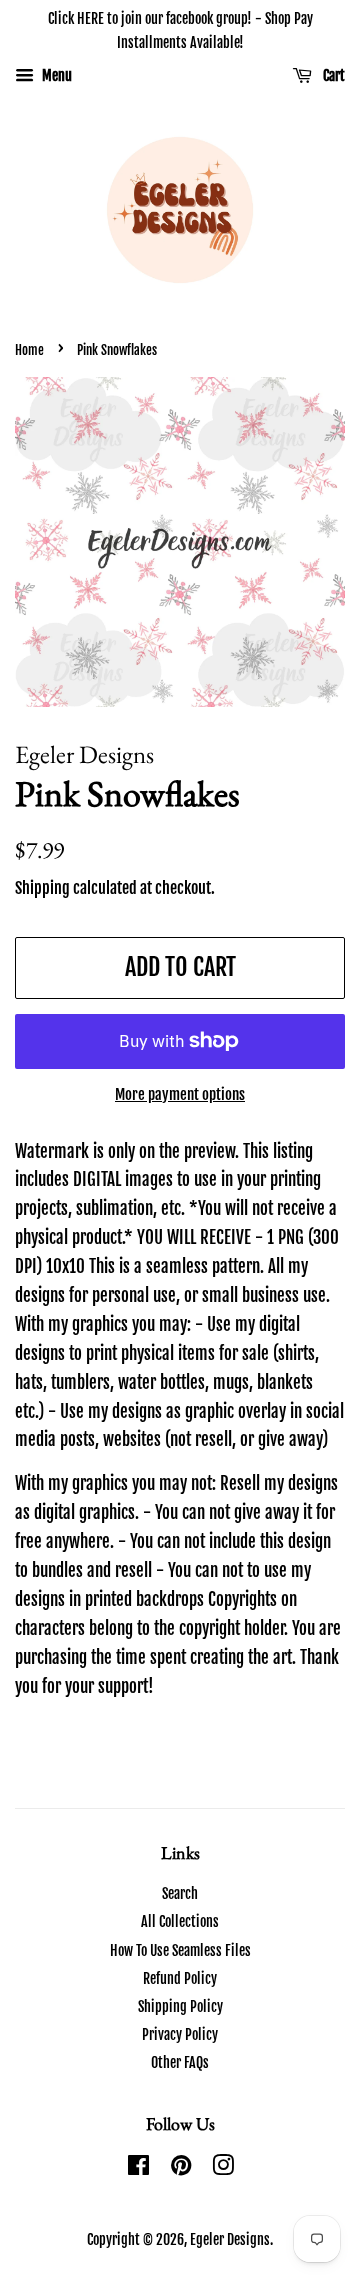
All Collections (180, 1921)
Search (180, 1893)
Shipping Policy (180, 2006)
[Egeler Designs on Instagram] (223, 2168)
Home (29, 350)
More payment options (180, 1094)
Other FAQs (180, 2062)
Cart (332, 75)
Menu (55, 75)
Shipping (42, 888)
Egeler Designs (230, 2239)
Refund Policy (180, 1978)
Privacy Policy (180, 2034)
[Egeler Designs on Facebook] (138, 2168)
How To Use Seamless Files (180, 1950)
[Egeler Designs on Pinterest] (181, 2168)
